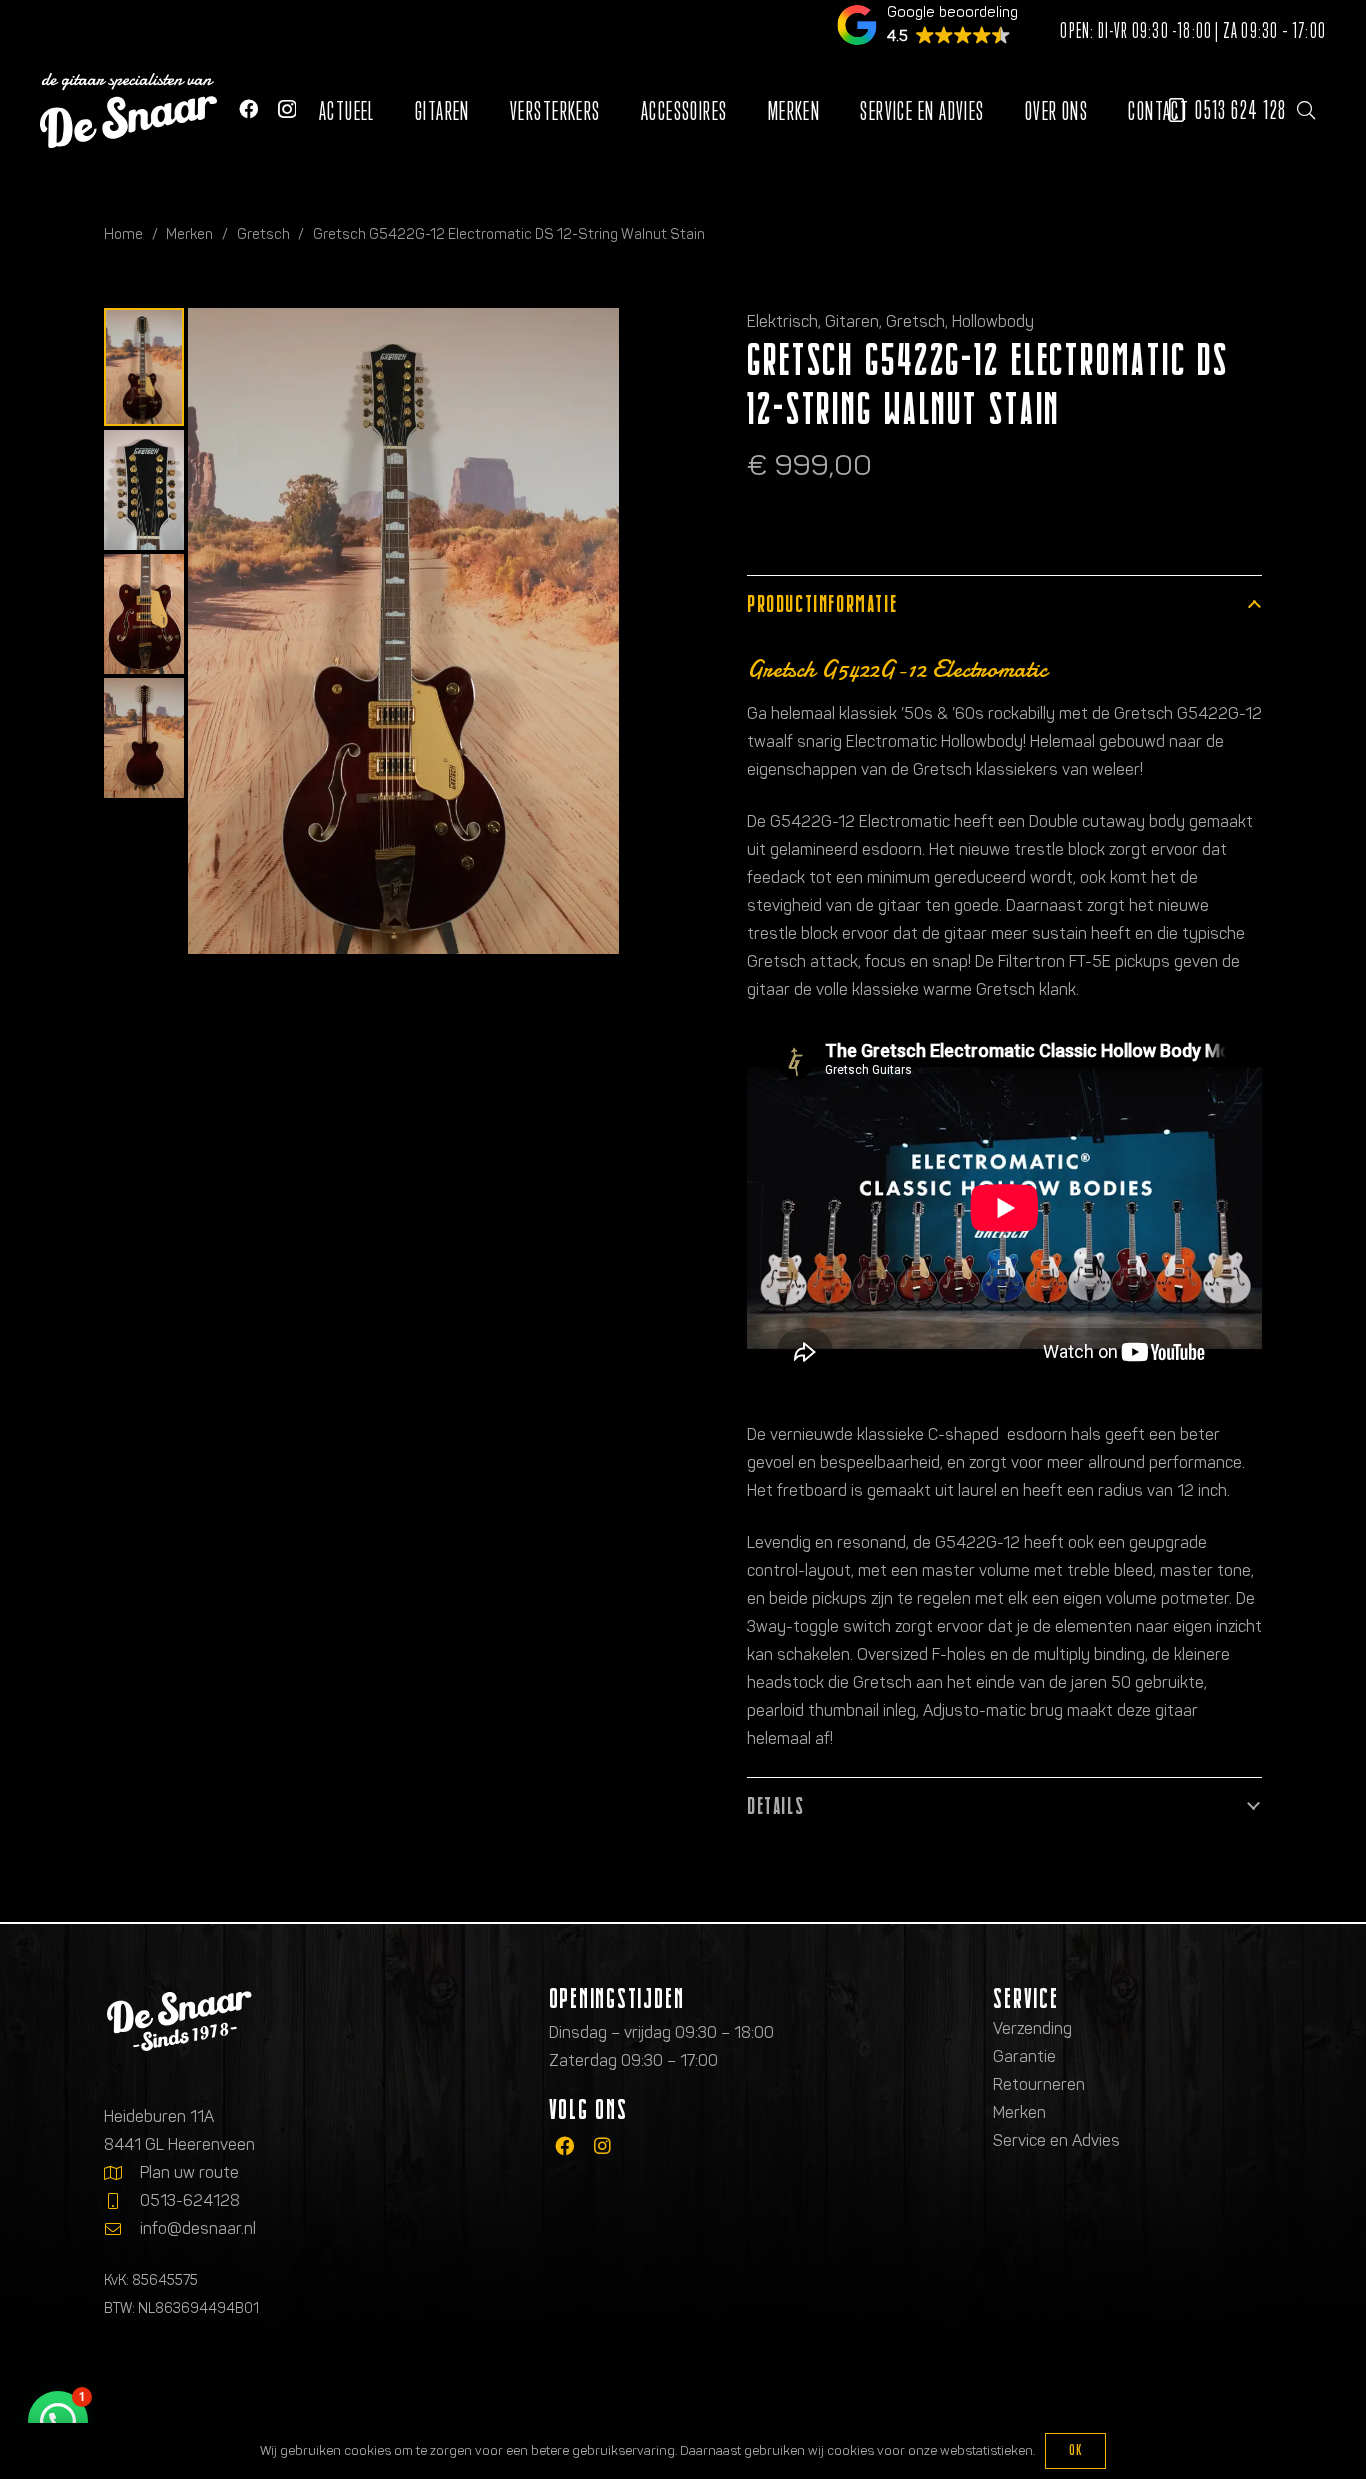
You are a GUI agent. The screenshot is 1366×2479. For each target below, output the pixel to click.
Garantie (1024, 2056)
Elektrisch (782, 321)
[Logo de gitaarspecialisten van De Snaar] (128, 110)
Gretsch (263, 234)
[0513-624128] (122, 2201)
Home (123, 234)
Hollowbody (993, 321)
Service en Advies (1056, 2140)
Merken (189, 234)
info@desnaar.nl (198, 2228)
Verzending (1032, 2028)
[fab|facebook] (564, 2145)
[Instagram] (287, 109)
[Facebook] (248, 108)
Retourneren (1039, 2084)
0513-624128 (190, 2200)
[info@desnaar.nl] (122, 2229)
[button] (1306, 110)
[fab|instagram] (602, 2145)
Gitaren (852, 321)
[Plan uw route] (122, 2173)
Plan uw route (189, 2172)
